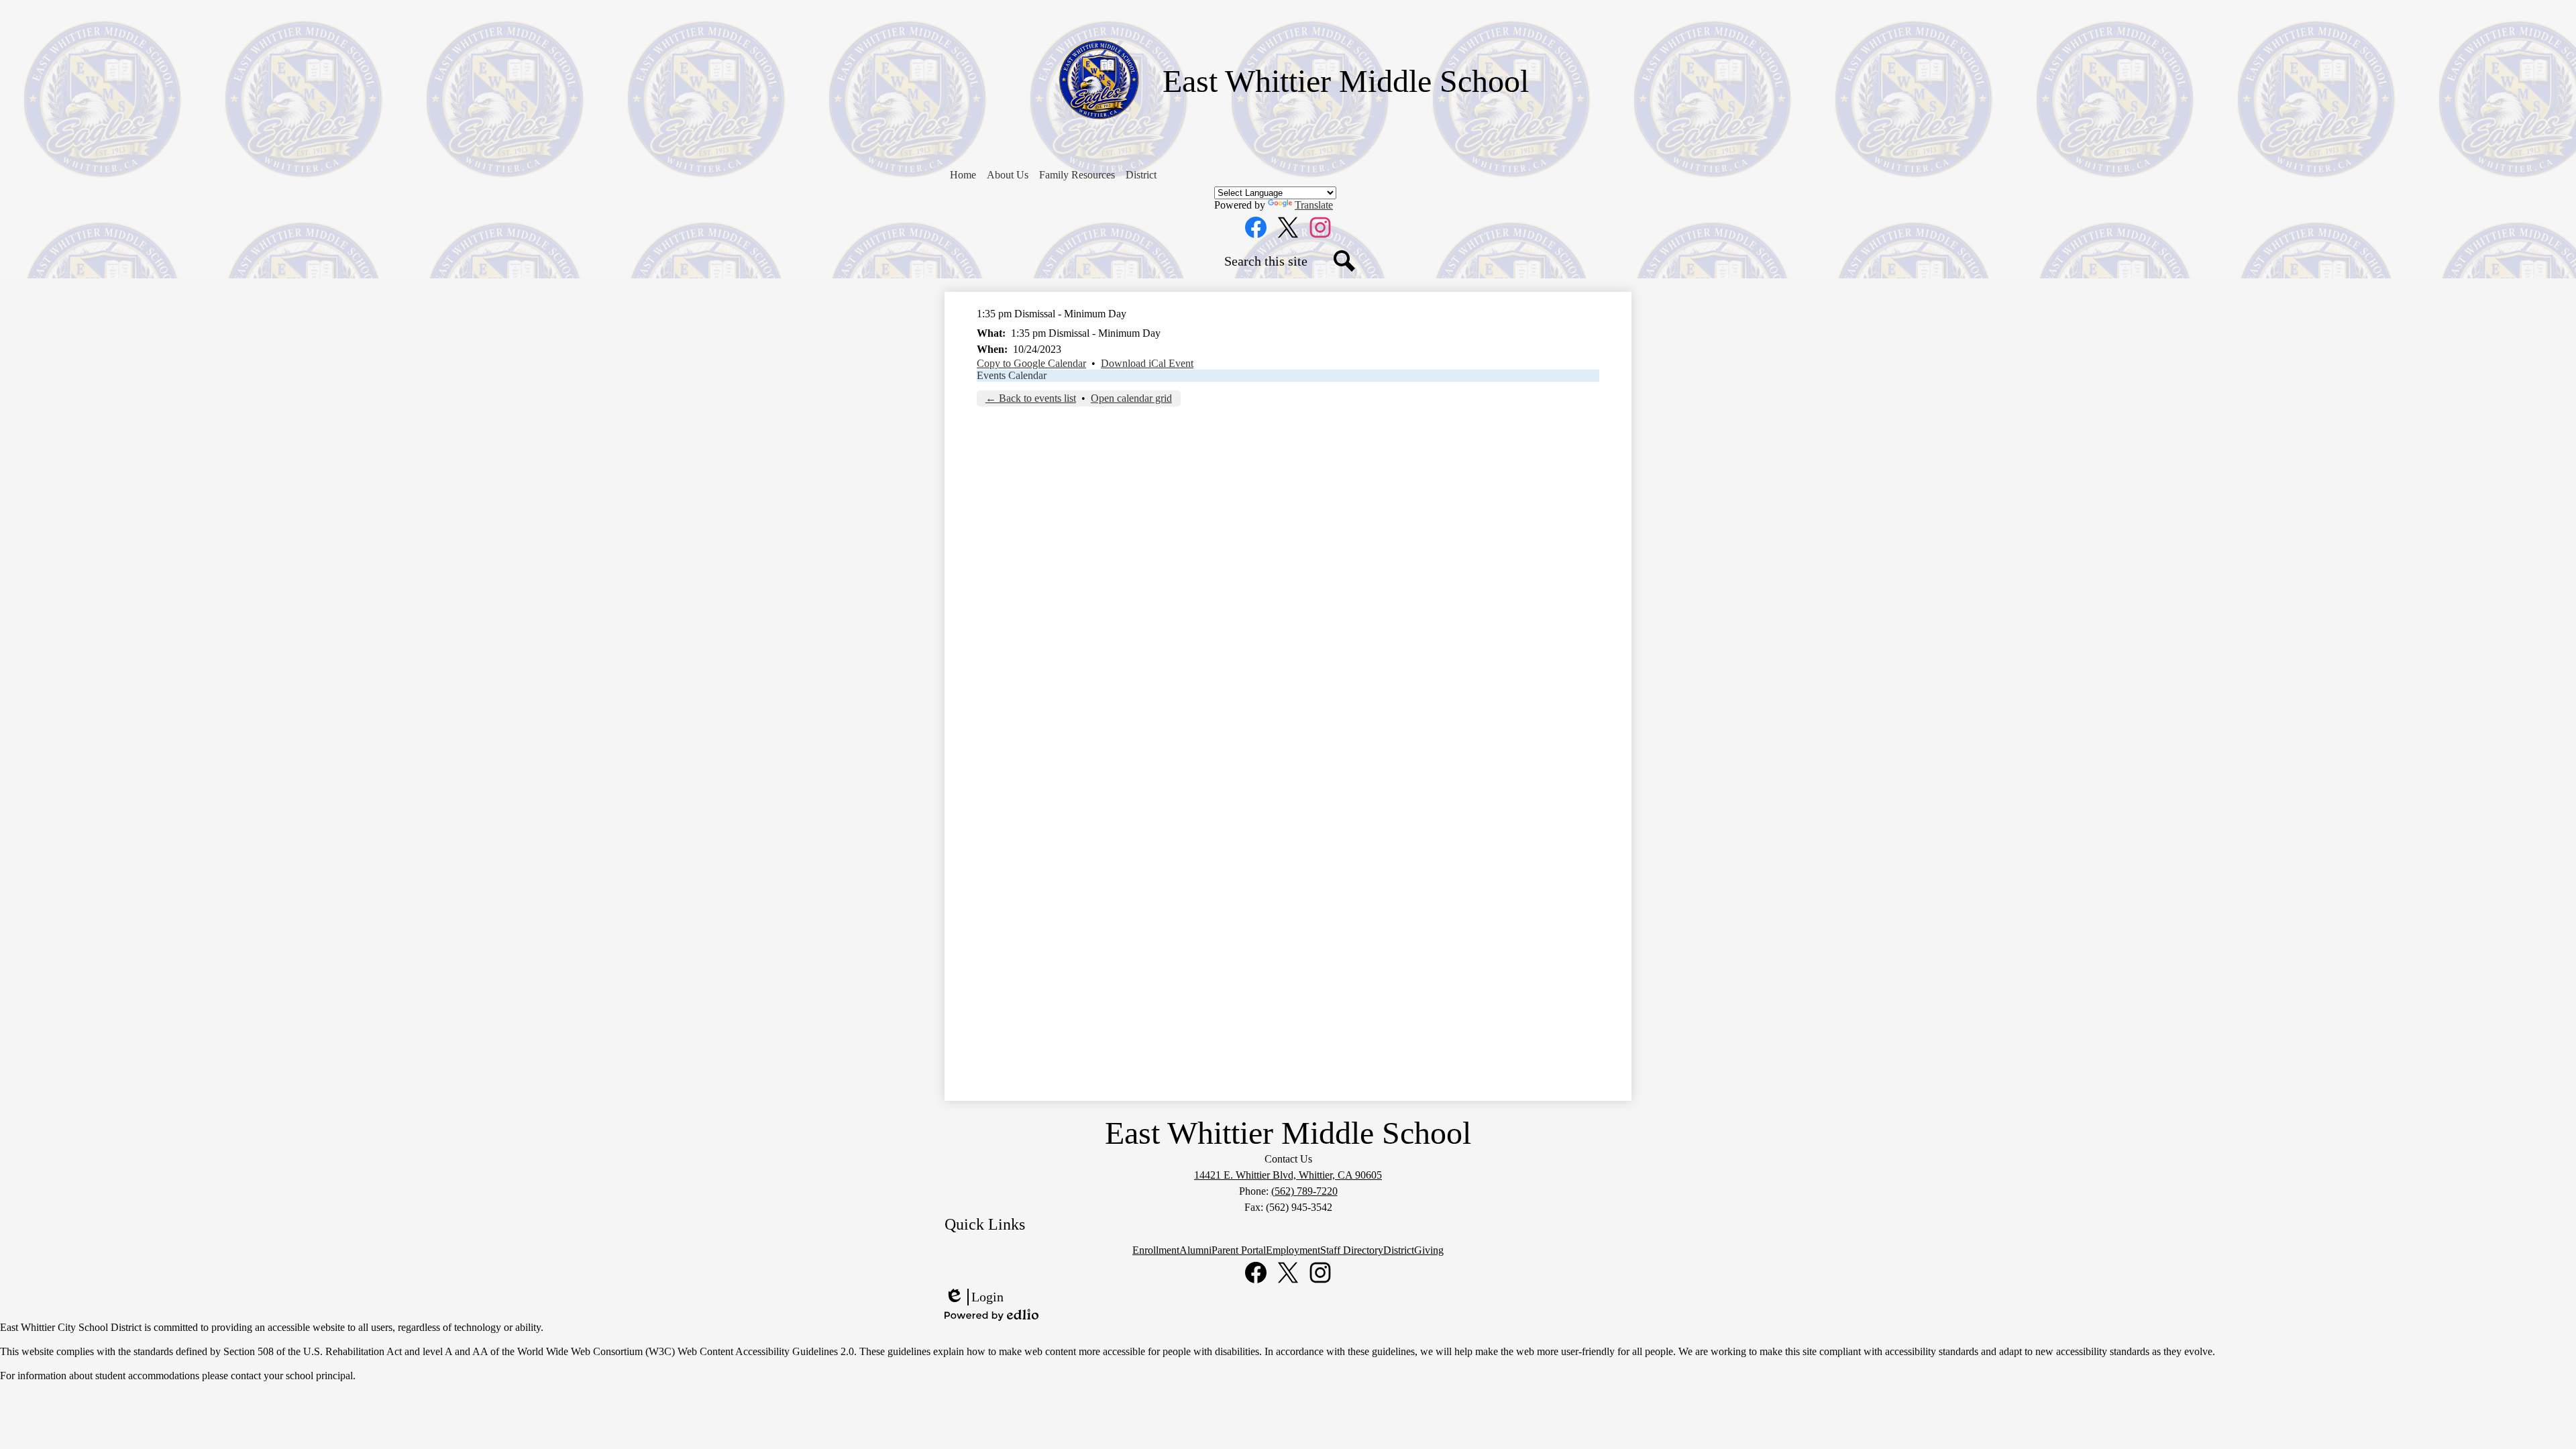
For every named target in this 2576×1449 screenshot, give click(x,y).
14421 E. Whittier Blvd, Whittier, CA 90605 (1288, 1175)
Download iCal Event (1147, 363)
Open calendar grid (1131, 398)
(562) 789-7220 (1304, 1191)
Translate (1314, 205)
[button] (1008, 175)
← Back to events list (1031, 398)
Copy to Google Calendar (1031, 363)
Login (974, 1297)
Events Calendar (1012, 375)
